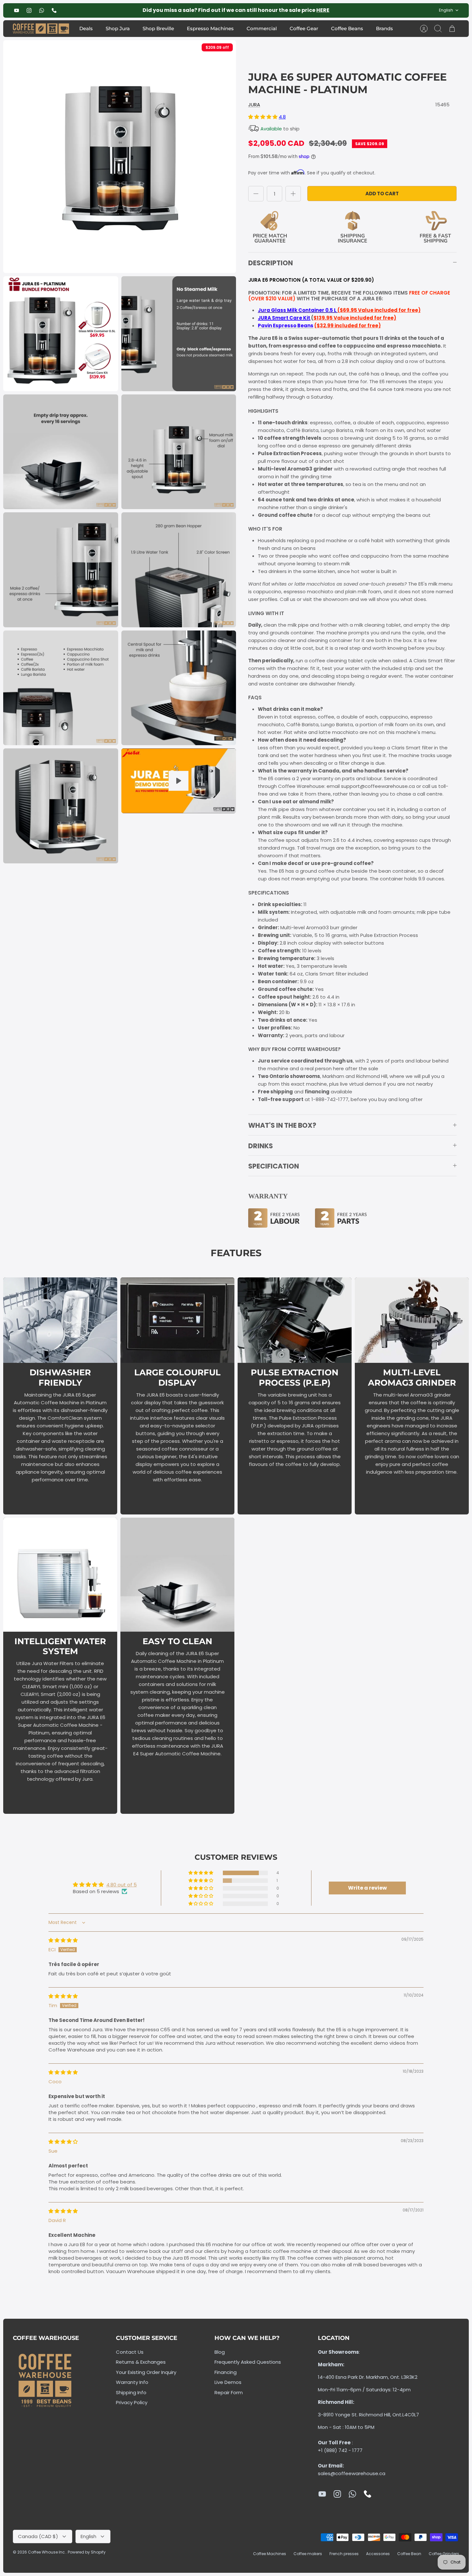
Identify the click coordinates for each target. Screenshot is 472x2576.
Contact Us (130, 2352)
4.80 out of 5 (122, 1885)
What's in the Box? (282, 1125)
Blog (220, 2352)
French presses (344, 2554)
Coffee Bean (409, 2554)
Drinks (261, 1146)
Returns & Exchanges (141, 2362)
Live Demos (228, 2382)
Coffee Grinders (444, 2554)
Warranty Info (132, 2382)
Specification (274, 1166)
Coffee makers (308, 2554)
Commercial (262, 28)
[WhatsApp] (42, 10)
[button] (263, 117)
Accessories (378, 2554)
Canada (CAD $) (38, 2536)
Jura (254, 105)
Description (271, 263)
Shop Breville (158, 28)
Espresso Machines (210, 28)
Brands (385, 28)
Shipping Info (131, 2392)
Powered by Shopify (87, 2552)
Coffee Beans (347, 28)
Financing (226, 2372)
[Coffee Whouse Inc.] (41, 29)
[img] (63, 1940)
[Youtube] (17, 10)
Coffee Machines (270, 2554)
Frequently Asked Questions (248, 2362)
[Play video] (179, 781)
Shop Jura (118, 28)
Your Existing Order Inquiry (146, 2372)
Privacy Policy (132, 2402)
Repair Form (229, 2392)
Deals (86, 28)
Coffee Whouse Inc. (47, 2552)
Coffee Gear (304, 28)
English (446, 10)
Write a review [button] (367, 1888)
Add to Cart (382, 194)
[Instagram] (29, 10)
